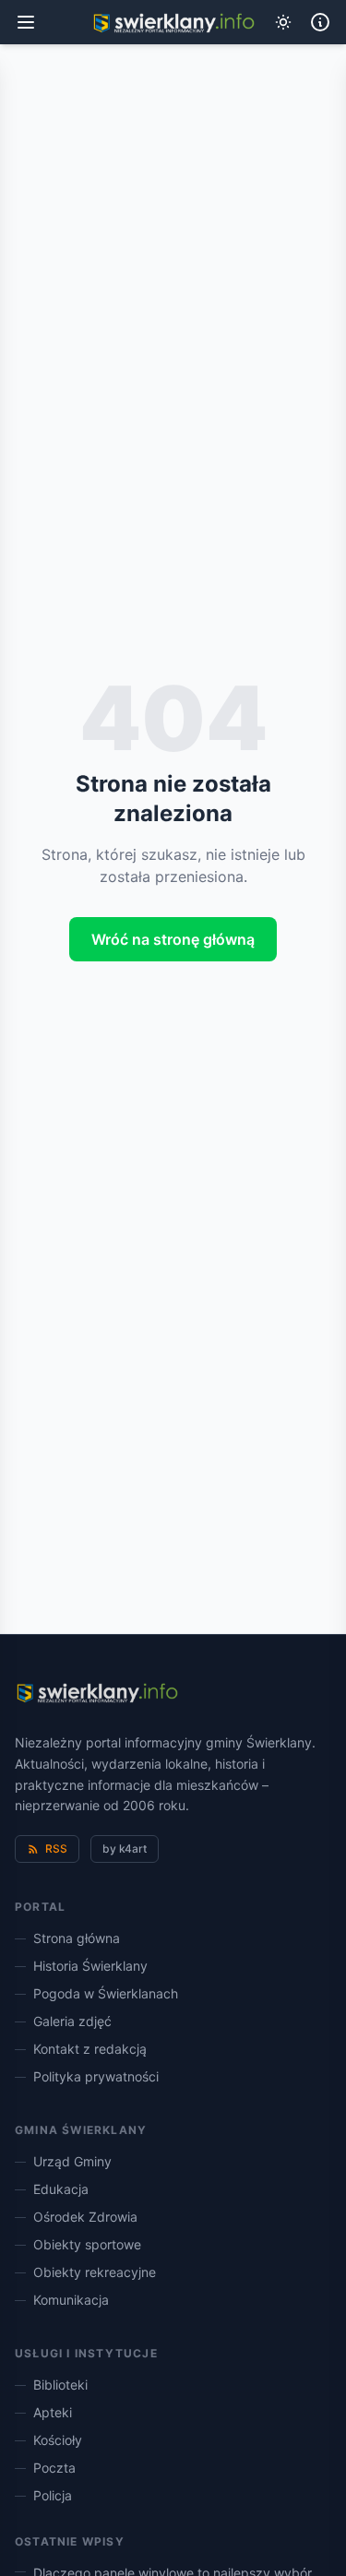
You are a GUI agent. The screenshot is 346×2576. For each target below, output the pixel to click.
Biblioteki (60, 2385)
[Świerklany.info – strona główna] (96, 1694)
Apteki (53, 2412)
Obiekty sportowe (87, 2244)
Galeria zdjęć (72, 2021)
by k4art (125, 1849)
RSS (56, 1849)
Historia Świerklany (90, 1966)
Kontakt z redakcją (90, 2049)
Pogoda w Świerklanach (106, 1993)
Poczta (54, 2468)
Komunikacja (71, 2300)
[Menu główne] (26, 22)
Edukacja (61, 2189)
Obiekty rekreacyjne (95, 2272)
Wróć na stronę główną (173, 939)
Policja (53, 2495)
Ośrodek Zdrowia (85, 2217)
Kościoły (58, 2440)
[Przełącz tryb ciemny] (283, 22)
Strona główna (77, 1938)
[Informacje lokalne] (320, 22)
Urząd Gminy (72, 2161)
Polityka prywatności (96, 2076)
